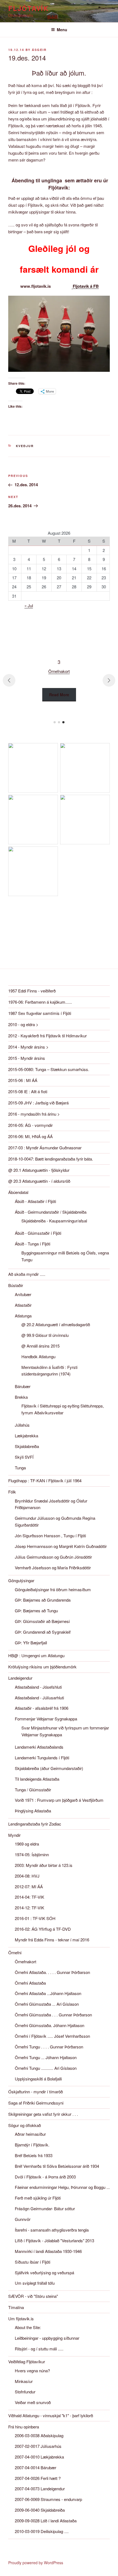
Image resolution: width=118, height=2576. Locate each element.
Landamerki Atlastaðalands (39, 1747)
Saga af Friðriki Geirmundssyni (36, 2103)
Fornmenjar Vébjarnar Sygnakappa (46, 1719)
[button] (55, 722)
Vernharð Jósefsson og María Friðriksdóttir (53, 1568)
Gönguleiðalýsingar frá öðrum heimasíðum (53, 1589)
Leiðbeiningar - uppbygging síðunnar (47, 2338)
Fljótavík (28, 8)
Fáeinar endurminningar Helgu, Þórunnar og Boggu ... (62, 2187)
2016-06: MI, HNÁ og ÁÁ (30, 1136)
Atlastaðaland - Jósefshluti (38, 1687)
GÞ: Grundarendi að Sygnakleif (43, 1632)
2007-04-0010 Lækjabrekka (39, 2457)
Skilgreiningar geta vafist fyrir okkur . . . (43, 2114)
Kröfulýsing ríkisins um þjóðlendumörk (42, 1667)
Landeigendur (20, 1678)
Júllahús (22, 1425)
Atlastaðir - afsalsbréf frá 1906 (42, 1708)
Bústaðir (16, 1285)
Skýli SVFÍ (24, 1457)
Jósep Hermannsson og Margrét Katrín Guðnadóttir (61, 1546)
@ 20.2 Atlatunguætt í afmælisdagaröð (56, 1324)
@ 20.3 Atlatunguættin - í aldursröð (39, 1181)
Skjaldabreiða (27, 1446)
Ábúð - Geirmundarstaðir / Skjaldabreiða (51, 1212)
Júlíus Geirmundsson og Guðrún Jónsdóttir (53, 1557)
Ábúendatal (18, 1192)
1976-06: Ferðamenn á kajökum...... (40, 1002)
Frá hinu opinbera (24, 2427)
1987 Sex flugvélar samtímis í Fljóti (40, 1013)
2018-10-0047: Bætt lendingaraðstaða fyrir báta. (51, 1159)
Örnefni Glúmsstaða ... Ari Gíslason (47, 2004)
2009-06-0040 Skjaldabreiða (40, 2510)
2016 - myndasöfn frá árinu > (34, 1114)
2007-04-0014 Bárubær (36, 2467)
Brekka (21, 1397)
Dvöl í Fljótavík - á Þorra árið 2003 (45, 2177)
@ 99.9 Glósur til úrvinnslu (45, 1335)
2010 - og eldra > (23, 1024)
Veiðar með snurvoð (33, 2402)
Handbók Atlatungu (38, 1356)
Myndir (14, 1835)
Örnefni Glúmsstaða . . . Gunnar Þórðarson (53, 2015)
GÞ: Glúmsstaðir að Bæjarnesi (42, 1621)
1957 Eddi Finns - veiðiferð (32, 991)
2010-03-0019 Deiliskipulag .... (42, 2531)
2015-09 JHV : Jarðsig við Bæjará (38, 1103)
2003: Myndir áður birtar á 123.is (44, 1865)
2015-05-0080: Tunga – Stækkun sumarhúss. (49, 1069)
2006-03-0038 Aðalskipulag (39, 2435)
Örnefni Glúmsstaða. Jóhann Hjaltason (50, 2025)
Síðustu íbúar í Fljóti (33, 2262)
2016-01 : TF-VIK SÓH (35, 1918)
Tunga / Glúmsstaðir (33, 1790)
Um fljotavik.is (21, 2319)
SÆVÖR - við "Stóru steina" (33, 2296)
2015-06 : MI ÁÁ (23, 1080)
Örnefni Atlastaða (30, 1983)
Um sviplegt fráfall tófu (35, 2283)
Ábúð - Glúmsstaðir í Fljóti (38, 1233)
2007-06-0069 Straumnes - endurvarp (48, 2499)
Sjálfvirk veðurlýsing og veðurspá (44, 2273)
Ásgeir (39, 50)
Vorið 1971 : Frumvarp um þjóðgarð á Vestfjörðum (59, 1800)
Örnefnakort (26, 1961)
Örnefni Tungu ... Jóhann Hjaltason (46, 2057)
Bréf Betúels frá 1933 (34, 2155)
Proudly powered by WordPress (36, 2563)
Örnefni (15, 1952)
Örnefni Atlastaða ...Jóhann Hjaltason (48, 1993)
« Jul (29, 605)
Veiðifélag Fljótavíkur (27, 2361)
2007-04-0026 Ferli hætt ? (38, 2478)
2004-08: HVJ (27, 1876)
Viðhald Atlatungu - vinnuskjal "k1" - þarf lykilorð (51, 2415)
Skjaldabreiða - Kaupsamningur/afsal (54, 1221)
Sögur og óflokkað (25, 2125)
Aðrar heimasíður (30, 2134)
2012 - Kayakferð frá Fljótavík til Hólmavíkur (47, 1036)
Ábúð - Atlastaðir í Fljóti (35, 1201)
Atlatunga (23, 1316)
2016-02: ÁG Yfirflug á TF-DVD (43, 1929)
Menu (62, 30)
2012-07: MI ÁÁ (29, 1886)
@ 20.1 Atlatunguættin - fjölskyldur (39, 1170)
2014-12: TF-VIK (29, 1908)
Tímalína (16, 2307)
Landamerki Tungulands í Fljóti (42, 1758)
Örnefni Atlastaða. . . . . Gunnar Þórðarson (52, 1972)
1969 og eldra (27, 1844)
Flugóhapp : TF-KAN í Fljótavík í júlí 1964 (45, 1480)
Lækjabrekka (26, 1436)
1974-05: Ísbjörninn (32, 1854)
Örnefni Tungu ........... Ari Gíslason (46, 2068)
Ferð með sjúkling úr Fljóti (38, 2198)
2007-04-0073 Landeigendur (40, 2489)
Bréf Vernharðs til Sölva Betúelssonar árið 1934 (57, 2166)
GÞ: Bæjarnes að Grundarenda (43, 1600)
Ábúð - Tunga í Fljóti (33, 1244)
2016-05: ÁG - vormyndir (30, 1125)
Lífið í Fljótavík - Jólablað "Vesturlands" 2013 (54, 2240)
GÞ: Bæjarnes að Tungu (36, 1611)
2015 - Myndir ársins (27, 1058)
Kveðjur (25, 446)
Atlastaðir (23, 1305)
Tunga (20, 1468)
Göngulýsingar (21, 1580)
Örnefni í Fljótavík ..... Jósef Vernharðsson (52, 2036)
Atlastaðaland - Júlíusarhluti (39, 1698)
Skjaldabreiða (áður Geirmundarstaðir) (49, 1768)
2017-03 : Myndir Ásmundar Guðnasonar (45, 1148)
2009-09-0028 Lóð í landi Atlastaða (46, 2521)
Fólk (12, 1492)
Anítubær (23, 1294)
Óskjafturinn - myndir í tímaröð (36, 2092)
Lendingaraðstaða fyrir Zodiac (35, 1824)
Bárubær (23, 1386)
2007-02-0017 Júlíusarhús (38, 2446)
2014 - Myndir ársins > (28, 1047)
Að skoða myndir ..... (27, 1274)
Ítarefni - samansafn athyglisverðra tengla (52, 2230)
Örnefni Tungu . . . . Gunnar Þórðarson (49, 2047)
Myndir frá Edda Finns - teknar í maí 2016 (52, 1940)
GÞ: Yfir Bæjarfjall (31, 1643)
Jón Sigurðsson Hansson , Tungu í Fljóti (50, 1535)
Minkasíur (24, 2381)
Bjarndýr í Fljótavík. (32, 2145)
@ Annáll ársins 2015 (40, 1346)
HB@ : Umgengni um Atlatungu (36, 1655)
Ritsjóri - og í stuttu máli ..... (39, 2349)
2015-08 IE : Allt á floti (28, 1091)
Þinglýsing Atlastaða (33, 1811)
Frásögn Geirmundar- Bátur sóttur (45, 2208)
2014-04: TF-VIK (29, 1897)
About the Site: (28, 2327)
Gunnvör (23, 2219)
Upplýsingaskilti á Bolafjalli (38, 2079)
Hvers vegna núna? (32, 2371)
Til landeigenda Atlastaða (37, 1779)
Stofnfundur (25, 2392)
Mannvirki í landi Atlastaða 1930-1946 (48, 2251)
